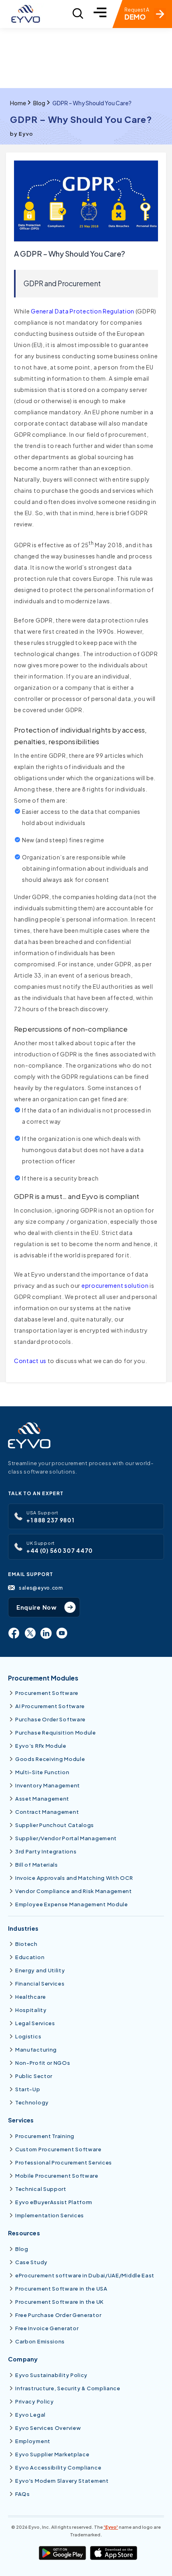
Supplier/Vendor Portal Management (66, 1838)
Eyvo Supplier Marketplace (52, 2454)
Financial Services (40, 1984)
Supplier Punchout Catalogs (55, 1825)
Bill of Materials (37, 1865)
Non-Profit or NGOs (43, 2063)
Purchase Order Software (50, 1719)
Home (18, 103)
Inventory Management (48, 1785)
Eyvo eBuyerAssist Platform (54, 2202)
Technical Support (41, 2189)
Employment (33, 2441)
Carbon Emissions (40, 2341)
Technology (32, 2102)
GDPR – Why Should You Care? (92, 103)
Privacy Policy (35, 2401)
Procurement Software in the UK (59, 2302)
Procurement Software (47, 1693)
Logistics (28, 2036)
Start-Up (28, 2089)
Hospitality (31, 2010)
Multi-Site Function (42, 1772)
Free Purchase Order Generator (58, 2315)
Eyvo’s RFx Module (41, 1746)
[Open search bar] (78, 14)
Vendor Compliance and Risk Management (74, 1891)
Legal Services (35, 2023)
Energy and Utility (40, 1970)
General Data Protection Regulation (83, 311)
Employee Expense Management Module (72, 1904)
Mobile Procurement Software (57, 2176)
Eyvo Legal (30, 2415)
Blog (39, 103)
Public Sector (34, 2076)
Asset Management (42, 1799)
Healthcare (31, 1997)
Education (30, 1957)
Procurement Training (45, 2136)
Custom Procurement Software (58, 2149)
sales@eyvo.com (41, 1588)
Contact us (30, 1361)
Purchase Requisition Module (56, 1733)
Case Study (31, 2262)
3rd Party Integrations (46, 1851)
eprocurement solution (115, 1285)
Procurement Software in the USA (61, 2289)
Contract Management (47, 1812)
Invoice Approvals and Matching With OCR (74, 1878)
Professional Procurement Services (64, 2162)
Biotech (26, 1944)
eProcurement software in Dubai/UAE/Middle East (85, 2275)
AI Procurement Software (50, 1706)
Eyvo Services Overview (48, 2428)
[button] (100, 14)
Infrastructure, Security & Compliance (68, 2388)
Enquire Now (37, 1607)
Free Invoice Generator (47, 2328)
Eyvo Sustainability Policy (51, 2375)
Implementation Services (50, 2215)
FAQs (23, 2494)
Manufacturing (36, 2050)
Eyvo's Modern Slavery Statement (62, 2481)
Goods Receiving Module (50, 1759)
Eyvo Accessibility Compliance (58, 2468)
